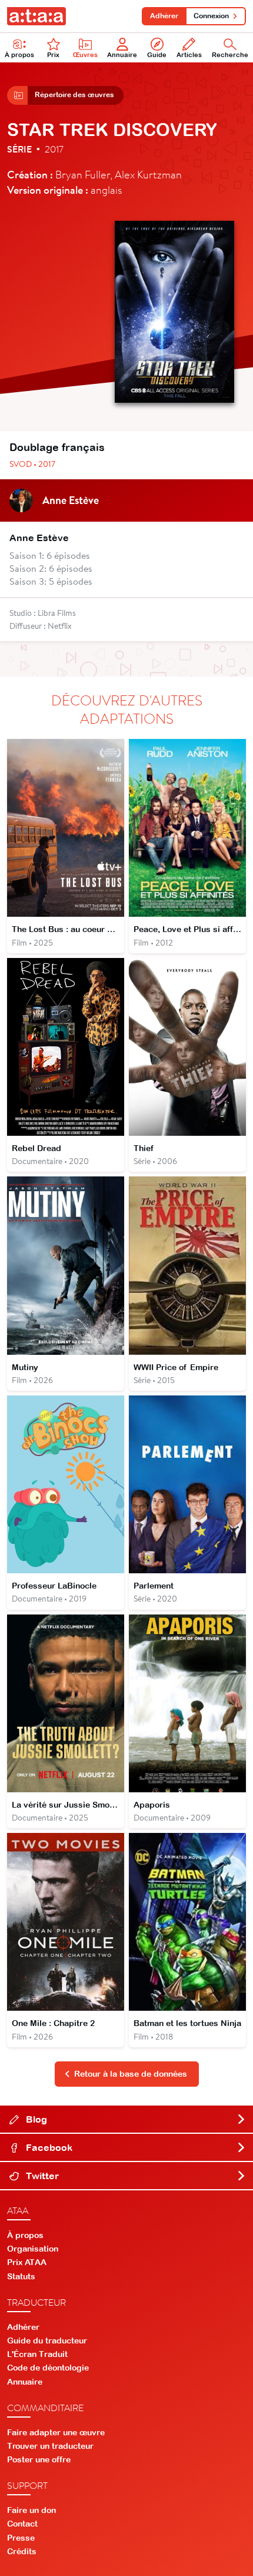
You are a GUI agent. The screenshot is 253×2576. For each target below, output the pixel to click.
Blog (35, 2119)
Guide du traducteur (47, 2340)
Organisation (33, 2249)
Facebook (48, 2147)
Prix (53, 55)
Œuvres (85, 55)
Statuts (21, 2276)
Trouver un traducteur (50, 2446)
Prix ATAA (27, 2262)
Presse (21, 2538)
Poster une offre (39, 2459)
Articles (189, 55)
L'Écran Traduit (37, 2354)
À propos (19, 55)
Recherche (230, 55)
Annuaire (122, 55)
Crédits (22, 2551)
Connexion (211, 16)
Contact (22, 2524)
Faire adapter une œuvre (56, 2432)
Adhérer (164, 16)
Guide (157, 55)
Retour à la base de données (131, 2074)
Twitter (41, 2176)
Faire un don (31, 2510)
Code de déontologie (48, 2368)
